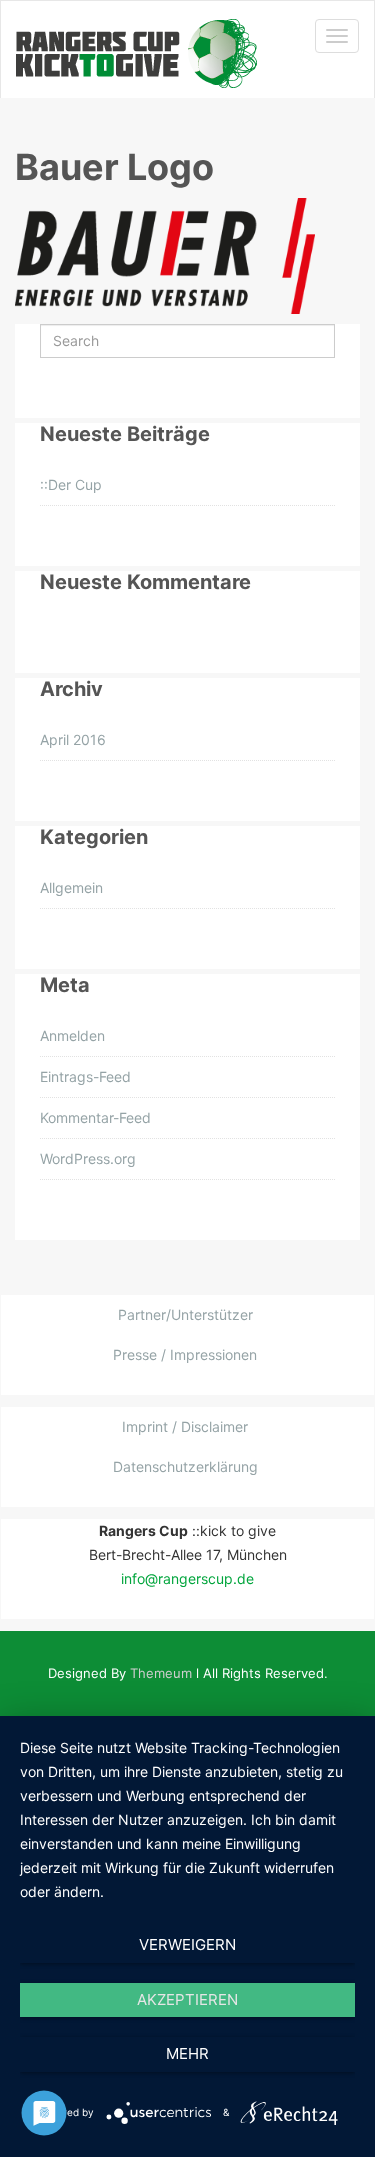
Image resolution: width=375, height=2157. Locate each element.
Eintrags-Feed (85, 1076)
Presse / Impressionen (185, 1354)
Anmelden (72, 1035)
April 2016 (73, 739)
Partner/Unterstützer (185, 1314)
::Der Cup (71, 484)
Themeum (161, 1673)
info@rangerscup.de (187, 1578)
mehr (187, 2053)
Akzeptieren (187, 1999)
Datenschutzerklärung (185, 1466)
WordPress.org (88, 1158)
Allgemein (71, 887)
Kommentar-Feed (95, 1117)
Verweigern (187, 1944)
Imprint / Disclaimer (185, 1426)
